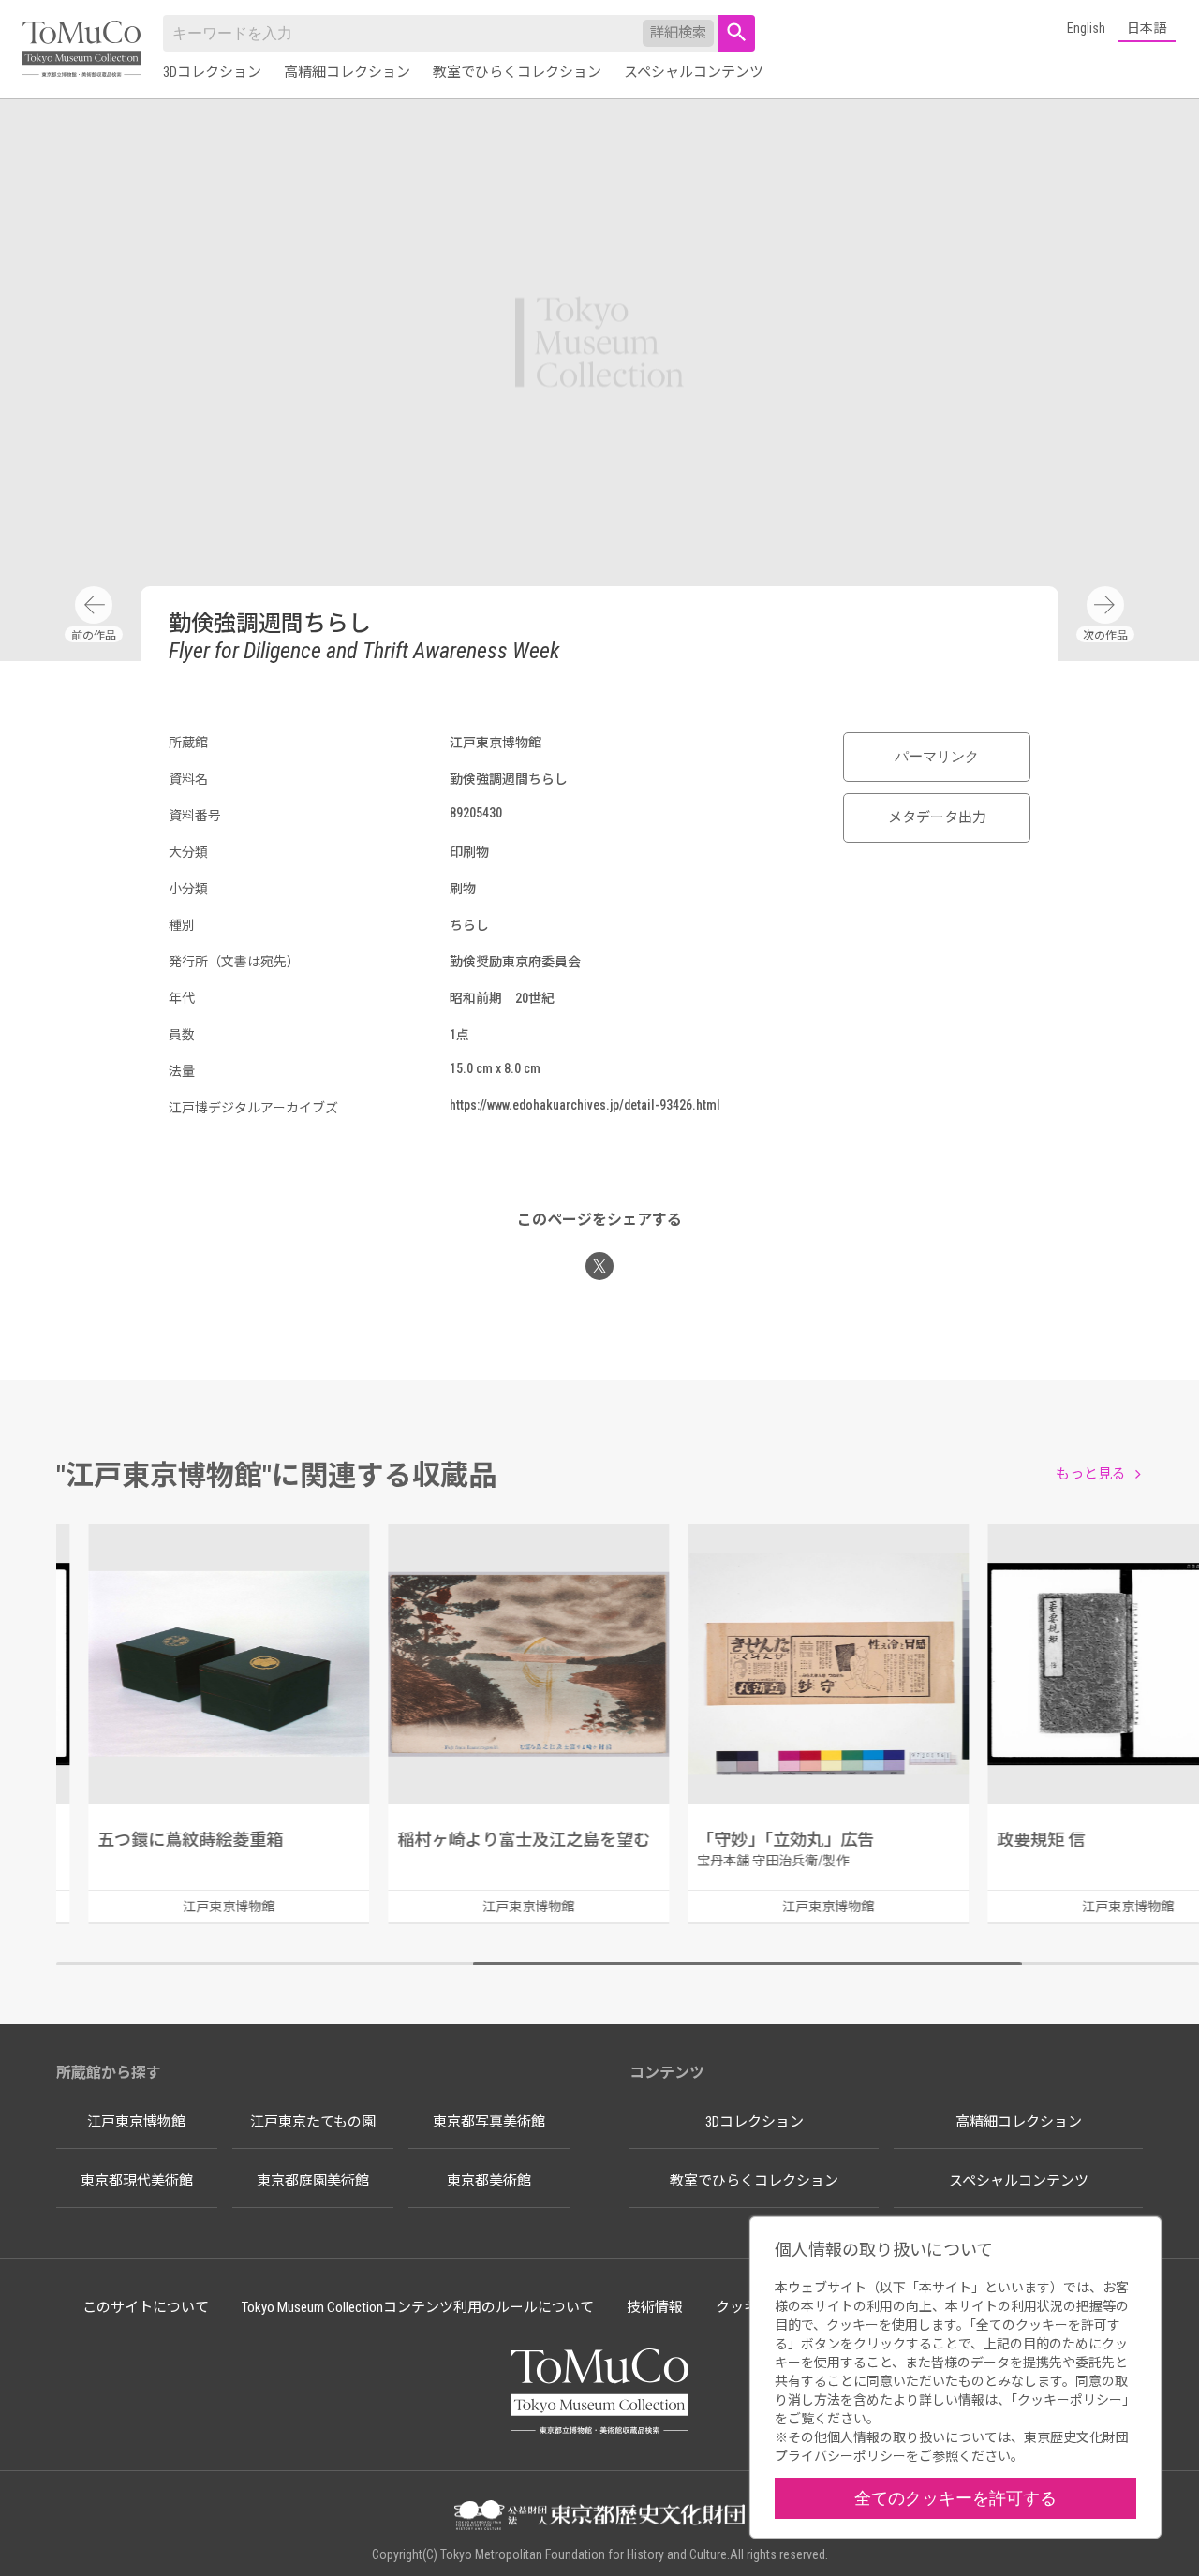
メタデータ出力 (937, 817)
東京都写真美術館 (489, 2122)
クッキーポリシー (1070, 2400)
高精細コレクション (347, 72)
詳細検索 (678, 33)
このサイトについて (146, 2307)
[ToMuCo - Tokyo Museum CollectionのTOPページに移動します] (81, 50)
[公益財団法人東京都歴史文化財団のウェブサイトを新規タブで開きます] (599, 2517)
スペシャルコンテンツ (694, 72)
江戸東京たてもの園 (313, 2122)
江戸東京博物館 (136, 2122)
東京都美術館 (489, 2181)
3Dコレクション (212, 72)
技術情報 (655, 2307)
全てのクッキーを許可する (955, 2498)
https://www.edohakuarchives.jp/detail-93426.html (585, 1105)
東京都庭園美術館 (313, 2181)
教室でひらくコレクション (517, 72)
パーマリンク (937, 757)
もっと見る (1091, 1474)
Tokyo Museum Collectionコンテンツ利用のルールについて (418, 2307)
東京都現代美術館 (137, 2181)
